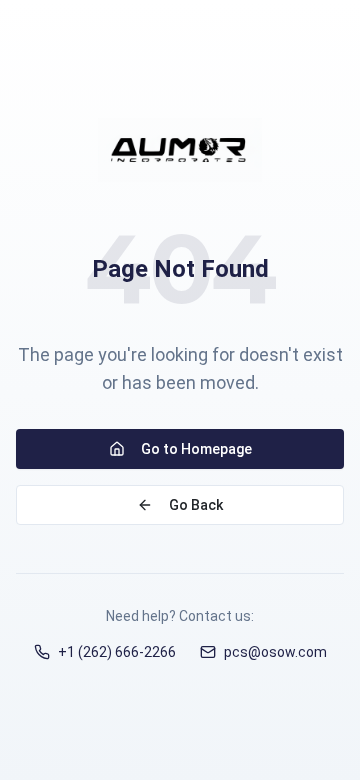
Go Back (196, 505)
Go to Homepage (196, 449)
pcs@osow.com (275, 652)
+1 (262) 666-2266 (117, 652)
